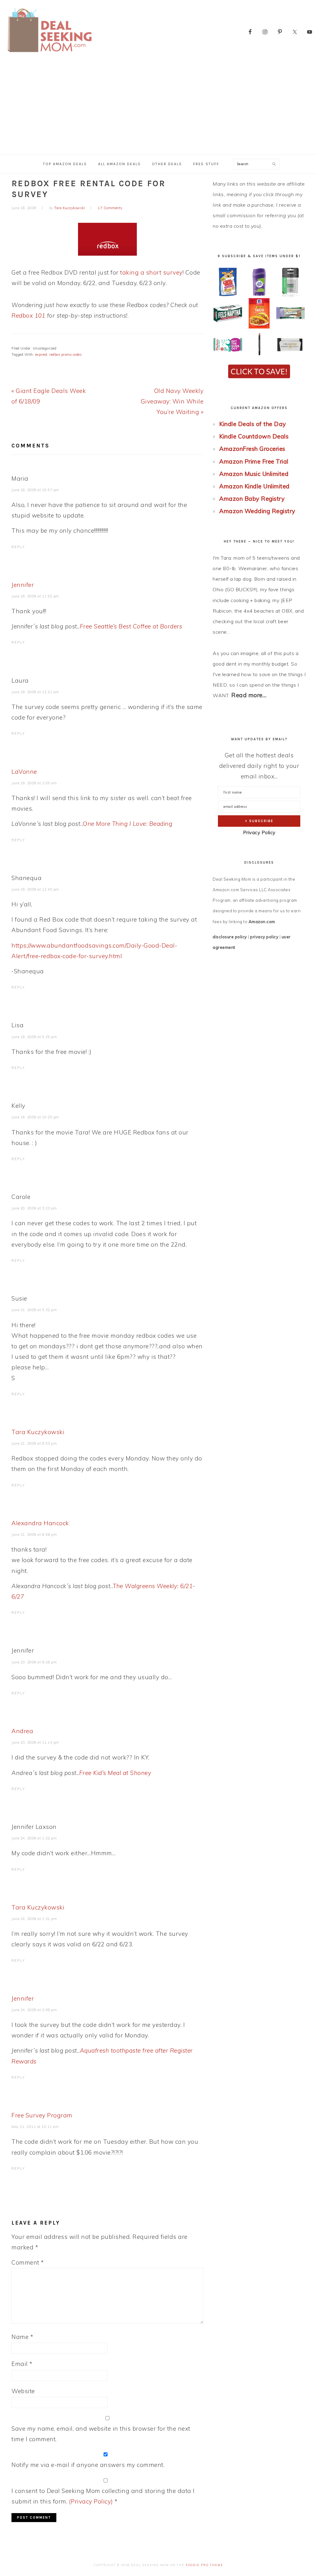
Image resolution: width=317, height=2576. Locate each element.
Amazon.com (262, 922)
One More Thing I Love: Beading (127, 824)
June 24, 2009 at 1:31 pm (34, 1919)
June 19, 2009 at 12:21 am (35, 692)
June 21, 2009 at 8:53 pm (34, 1443)
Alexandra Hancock (40, 1523)
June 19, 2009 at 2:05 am (34, 783)
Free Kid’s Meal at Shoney (115, 1773)
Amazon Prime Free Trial (254, 461)
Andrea (22, 1731)
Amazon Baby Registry (252, 499)
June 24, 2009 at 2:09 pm (34, 2010)
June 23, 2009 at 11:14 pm (35, 1742)
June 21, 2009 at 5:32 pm (34, 1310)
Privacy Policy (259, 832)
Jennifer (23, 585)
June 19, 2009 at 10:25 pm (35, 1117)
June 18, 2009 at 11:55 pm (35, 596)
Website (23, 2391)
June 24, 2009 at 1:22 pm (34, 1838)
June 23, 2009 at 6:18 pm (34, 1662)
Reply (18, 547)
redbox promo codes (65, 354)
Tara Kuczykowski (38, 1432)
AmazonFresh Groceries (252, 449)
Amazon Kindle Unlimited (254, 486)
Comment (28, 2262)
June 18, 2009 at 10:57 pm (35, 490)
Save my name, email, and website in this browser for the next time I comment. (101, 2434)
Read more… (249, 695)
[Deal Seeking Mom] (50, 54)
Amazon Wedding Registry (257, 511)
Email (22, 2364)
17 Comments (110, 208)
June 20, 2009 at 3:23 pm (34, 1208)
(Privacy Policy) (91, 2501)
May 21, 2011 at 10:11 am (35, 2127)
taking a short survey (151, 272)
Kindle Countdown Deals (254, 436)
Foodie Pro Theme (204, 2565)
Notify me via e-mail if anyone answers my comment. (88, 2465)
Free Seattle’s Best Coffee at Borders (131, 626)
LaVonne (24, 772)
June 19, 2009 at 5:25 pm (34, 1037)
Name (22, 2337)
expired (41, 354)
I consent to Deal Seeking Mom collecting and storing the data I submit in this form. (103, 2496)
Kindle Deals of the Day (253, 424)
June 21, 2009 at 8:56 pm (34, 1535)
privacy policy (264, 937)
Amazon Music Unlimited (254, 474)
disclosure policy (230, 937)
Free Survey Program (42, 2115)
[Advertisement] (158, 108)
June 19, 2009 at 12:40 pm (35, 889)
